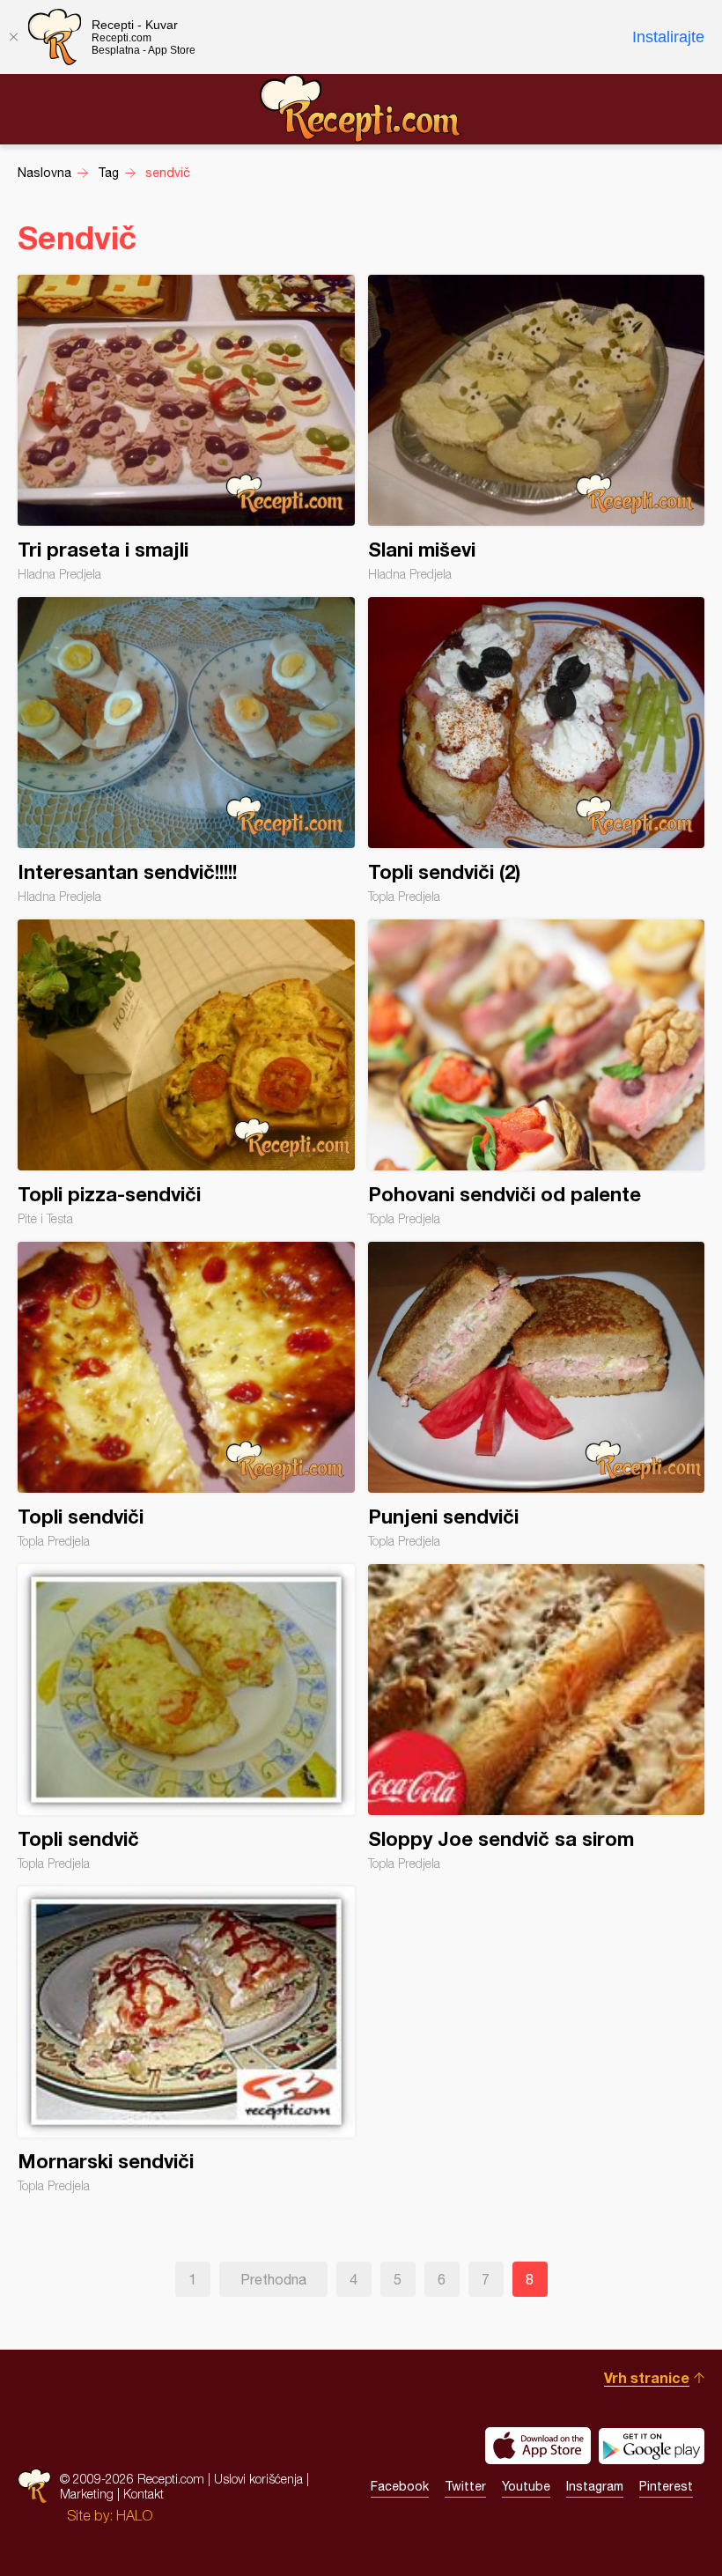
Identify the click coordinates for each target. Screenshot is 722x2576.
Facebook (400, 2486)
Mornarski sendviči (186, 2040)
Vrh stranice (647, 2377)
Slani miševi (537, 428)
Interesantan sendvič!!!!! (186, 750)
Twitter (465, 2486)
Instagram (595, 2486)
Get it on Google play (652, 2446)
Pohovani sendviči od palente (537, 1073)
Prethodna (273, 2279)
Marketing (87, 2494)
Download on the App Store (538, 2446)
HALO (134, 2515)
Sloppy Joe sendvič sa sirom (537, 1717)
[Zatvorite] (13, 37)
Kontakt (144, 2494)
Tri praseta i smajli (186, 428)
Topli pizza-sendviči (186, 1073)
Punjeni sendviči (537, 1395)
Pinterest (666, 2486)
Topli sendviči (186, 1395)
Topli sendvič (186, 1717)
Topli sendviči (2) (537, 750)
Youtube (526, 2486)
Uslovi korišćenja (258, 2479)
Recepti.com (361, 108)
